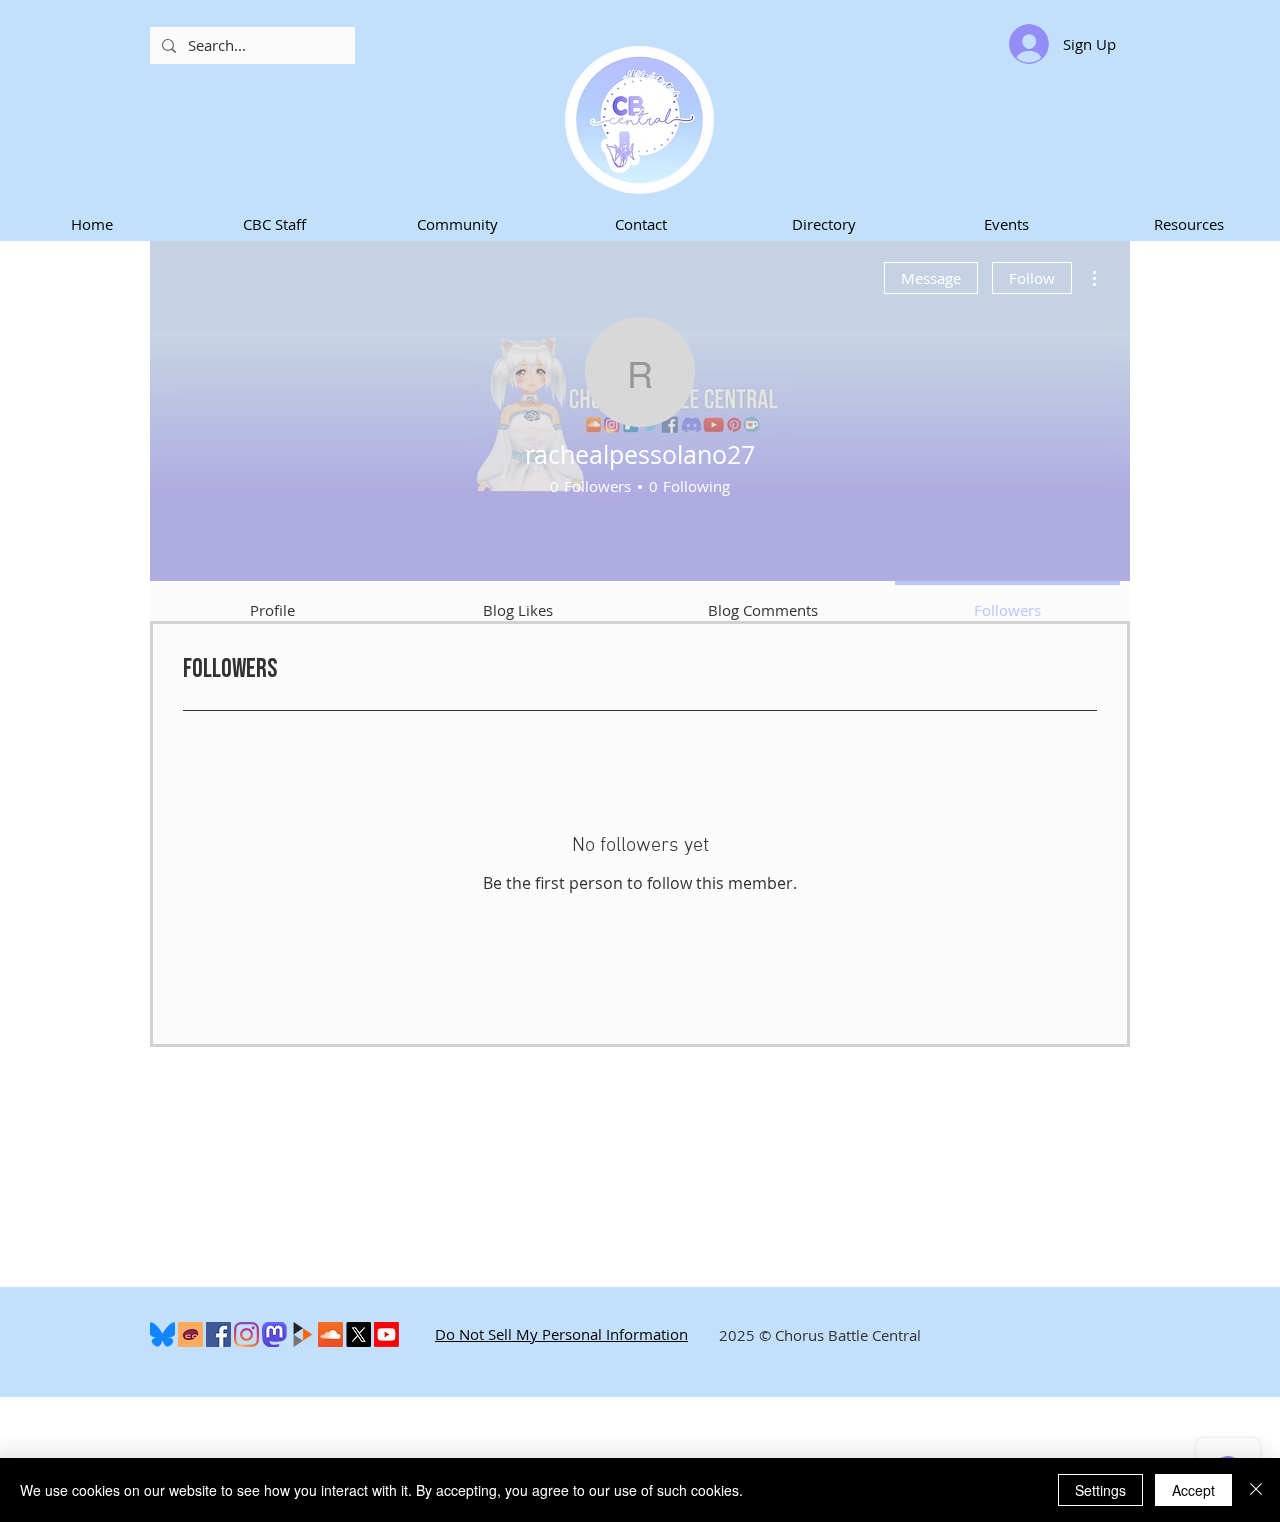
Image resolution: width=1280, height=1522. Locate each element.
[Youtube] (386, 1334)
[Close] (1256, 1490)
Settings (1100, 1490)
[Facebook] (218, 1334)
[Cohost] (190, 1334)
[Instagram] (246, 1334)
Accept (1193, 1490)
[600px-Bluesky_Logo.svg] (162, 1334)
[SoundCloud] (330, 1334)
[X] (358, 1334)
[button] (274, 224)
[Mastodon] (274, 1334)
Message (931, 278)
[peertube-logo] (302, 1334)
